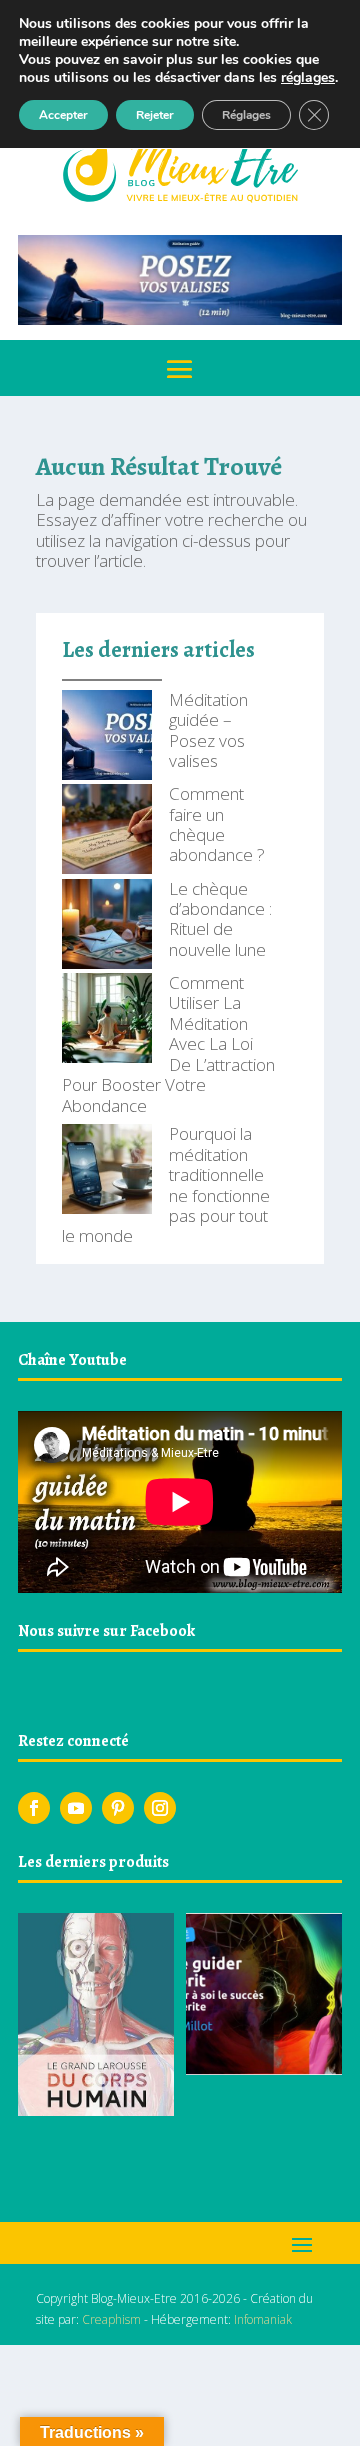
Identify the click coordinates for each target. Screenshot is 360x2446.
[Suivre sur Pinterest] (118, 1808)
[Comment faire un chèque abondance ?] (107, 831)
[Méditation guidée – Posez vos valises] (107, 737)
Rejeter (155, 115)
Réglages (246, 115)
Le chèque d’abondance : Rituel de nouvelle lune (220, 919)
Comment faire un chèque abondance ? (217, 824)
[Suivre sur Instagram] (160, 1808)
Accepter (63, 115)
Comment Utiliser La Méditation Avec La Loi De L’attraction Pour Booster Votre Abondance (168, 1043)
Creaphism (111, 2319)
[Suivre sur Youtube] (76, 1808)
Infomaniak (263, 2319)
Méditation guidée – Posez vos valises (208, 730)
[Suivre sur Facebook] (34, 1808)
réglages (308, 78)
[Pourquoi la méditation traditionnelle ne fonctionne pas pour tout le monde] (107, 1171)
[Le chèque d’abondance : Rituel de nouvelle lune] (107, 926)
